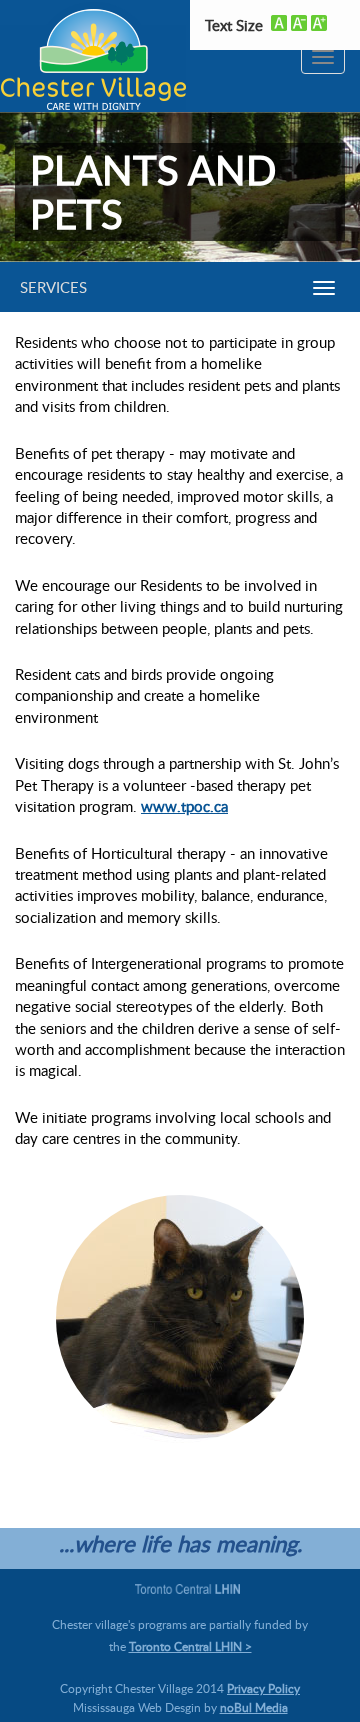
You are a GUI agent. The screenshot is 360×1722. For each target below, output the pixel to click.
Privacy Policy (263, 1688)
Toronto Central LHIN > (190, 1646)
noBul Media (254, 1707)
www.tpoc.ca (184, 806)
